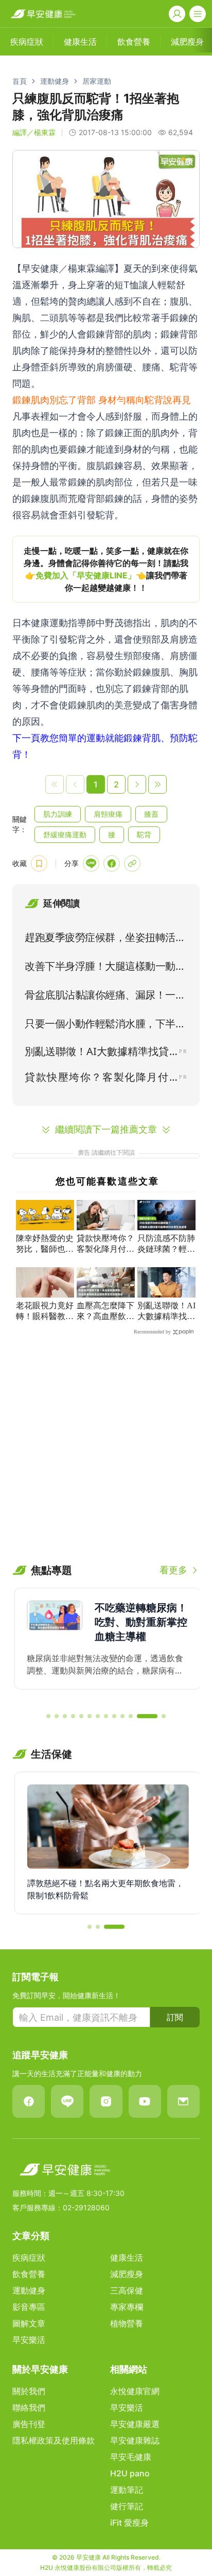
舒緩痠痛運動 (65, 834)
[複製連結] (132, 863)
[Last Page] (157, 784)
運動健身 (55, 81)
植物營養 (127, 2323)
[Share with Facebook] (112, 863)
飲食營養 (29, 2274)
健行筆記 (127, 2506)
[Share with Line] (91, 863)
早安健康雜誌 (135, 2440)
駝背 (144, 834)
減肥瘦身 (127, 2274)
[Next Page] (137, 784)
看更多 (173, 1570)
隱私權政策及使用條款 (54, 2440)
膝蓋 (151, 814)
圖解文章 (29, 2323)
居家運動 (97, 81)
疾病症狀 (29, 2258)
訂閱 (175, 2017)
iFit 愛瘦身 (129, 2523)
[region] (106, 569)
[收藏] (39, 863)
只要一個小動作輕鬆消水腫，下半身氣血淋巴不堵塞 (105, 1026)
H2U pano (130, 2473)
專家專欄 (127, 2307)
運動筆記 (127, 2490)
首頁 (20, 81)
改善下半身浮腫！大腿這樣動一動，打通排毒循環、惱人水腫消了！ (105, 968)
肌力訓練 (58, 814)
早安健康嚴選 (135, 2424)
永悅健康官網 (135, 2391)
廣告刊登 (29, 2424)
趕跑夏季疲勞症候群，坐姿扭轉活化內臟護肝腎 (105, 939)
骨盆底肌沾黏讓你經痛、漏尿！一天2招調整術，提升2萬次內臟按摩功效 (106, 997)
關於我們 (29, 2391)
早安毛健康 (131, 2457)
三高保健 (127, 2290)
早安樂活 (29, 2340)
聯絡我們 (29, 2408)
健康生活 (127, 2258)
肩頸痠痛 (108, 814)
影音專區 (29, 2307)
